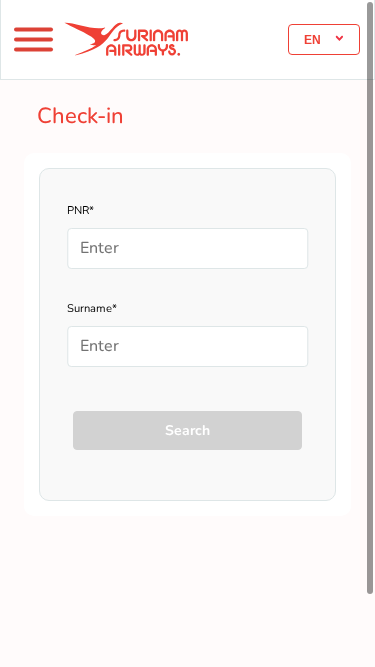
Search (187, 430)
